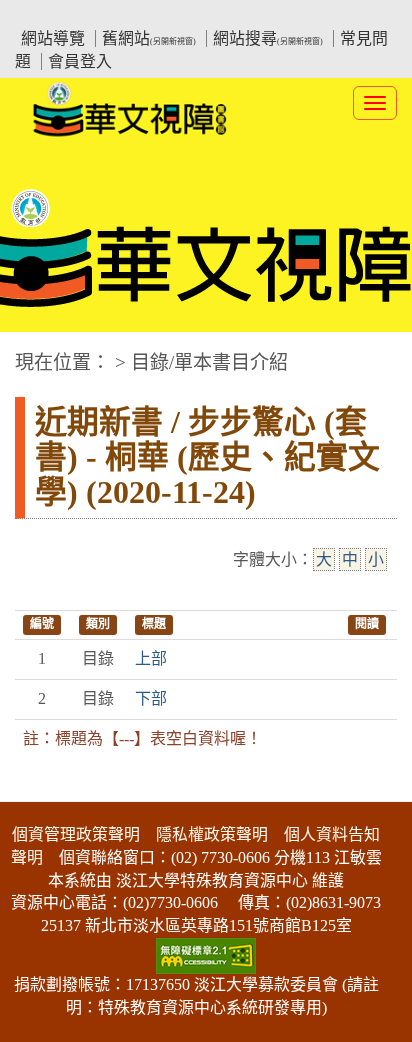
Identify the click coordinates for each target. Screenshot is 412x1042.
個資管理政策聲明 (76, 834)
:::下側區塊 (38, 788)
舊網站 (149, 38)
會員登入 (80, 61)
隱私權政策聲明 (212, 834)
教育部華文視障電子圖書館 (191, 15)
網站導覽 (53, 38)
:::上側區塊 (53, 15)
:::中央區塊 (38, 352)
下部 (151, 698)
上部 (151, 658)
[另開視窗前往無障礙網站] (206, 954)
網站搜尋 (268, 38)
